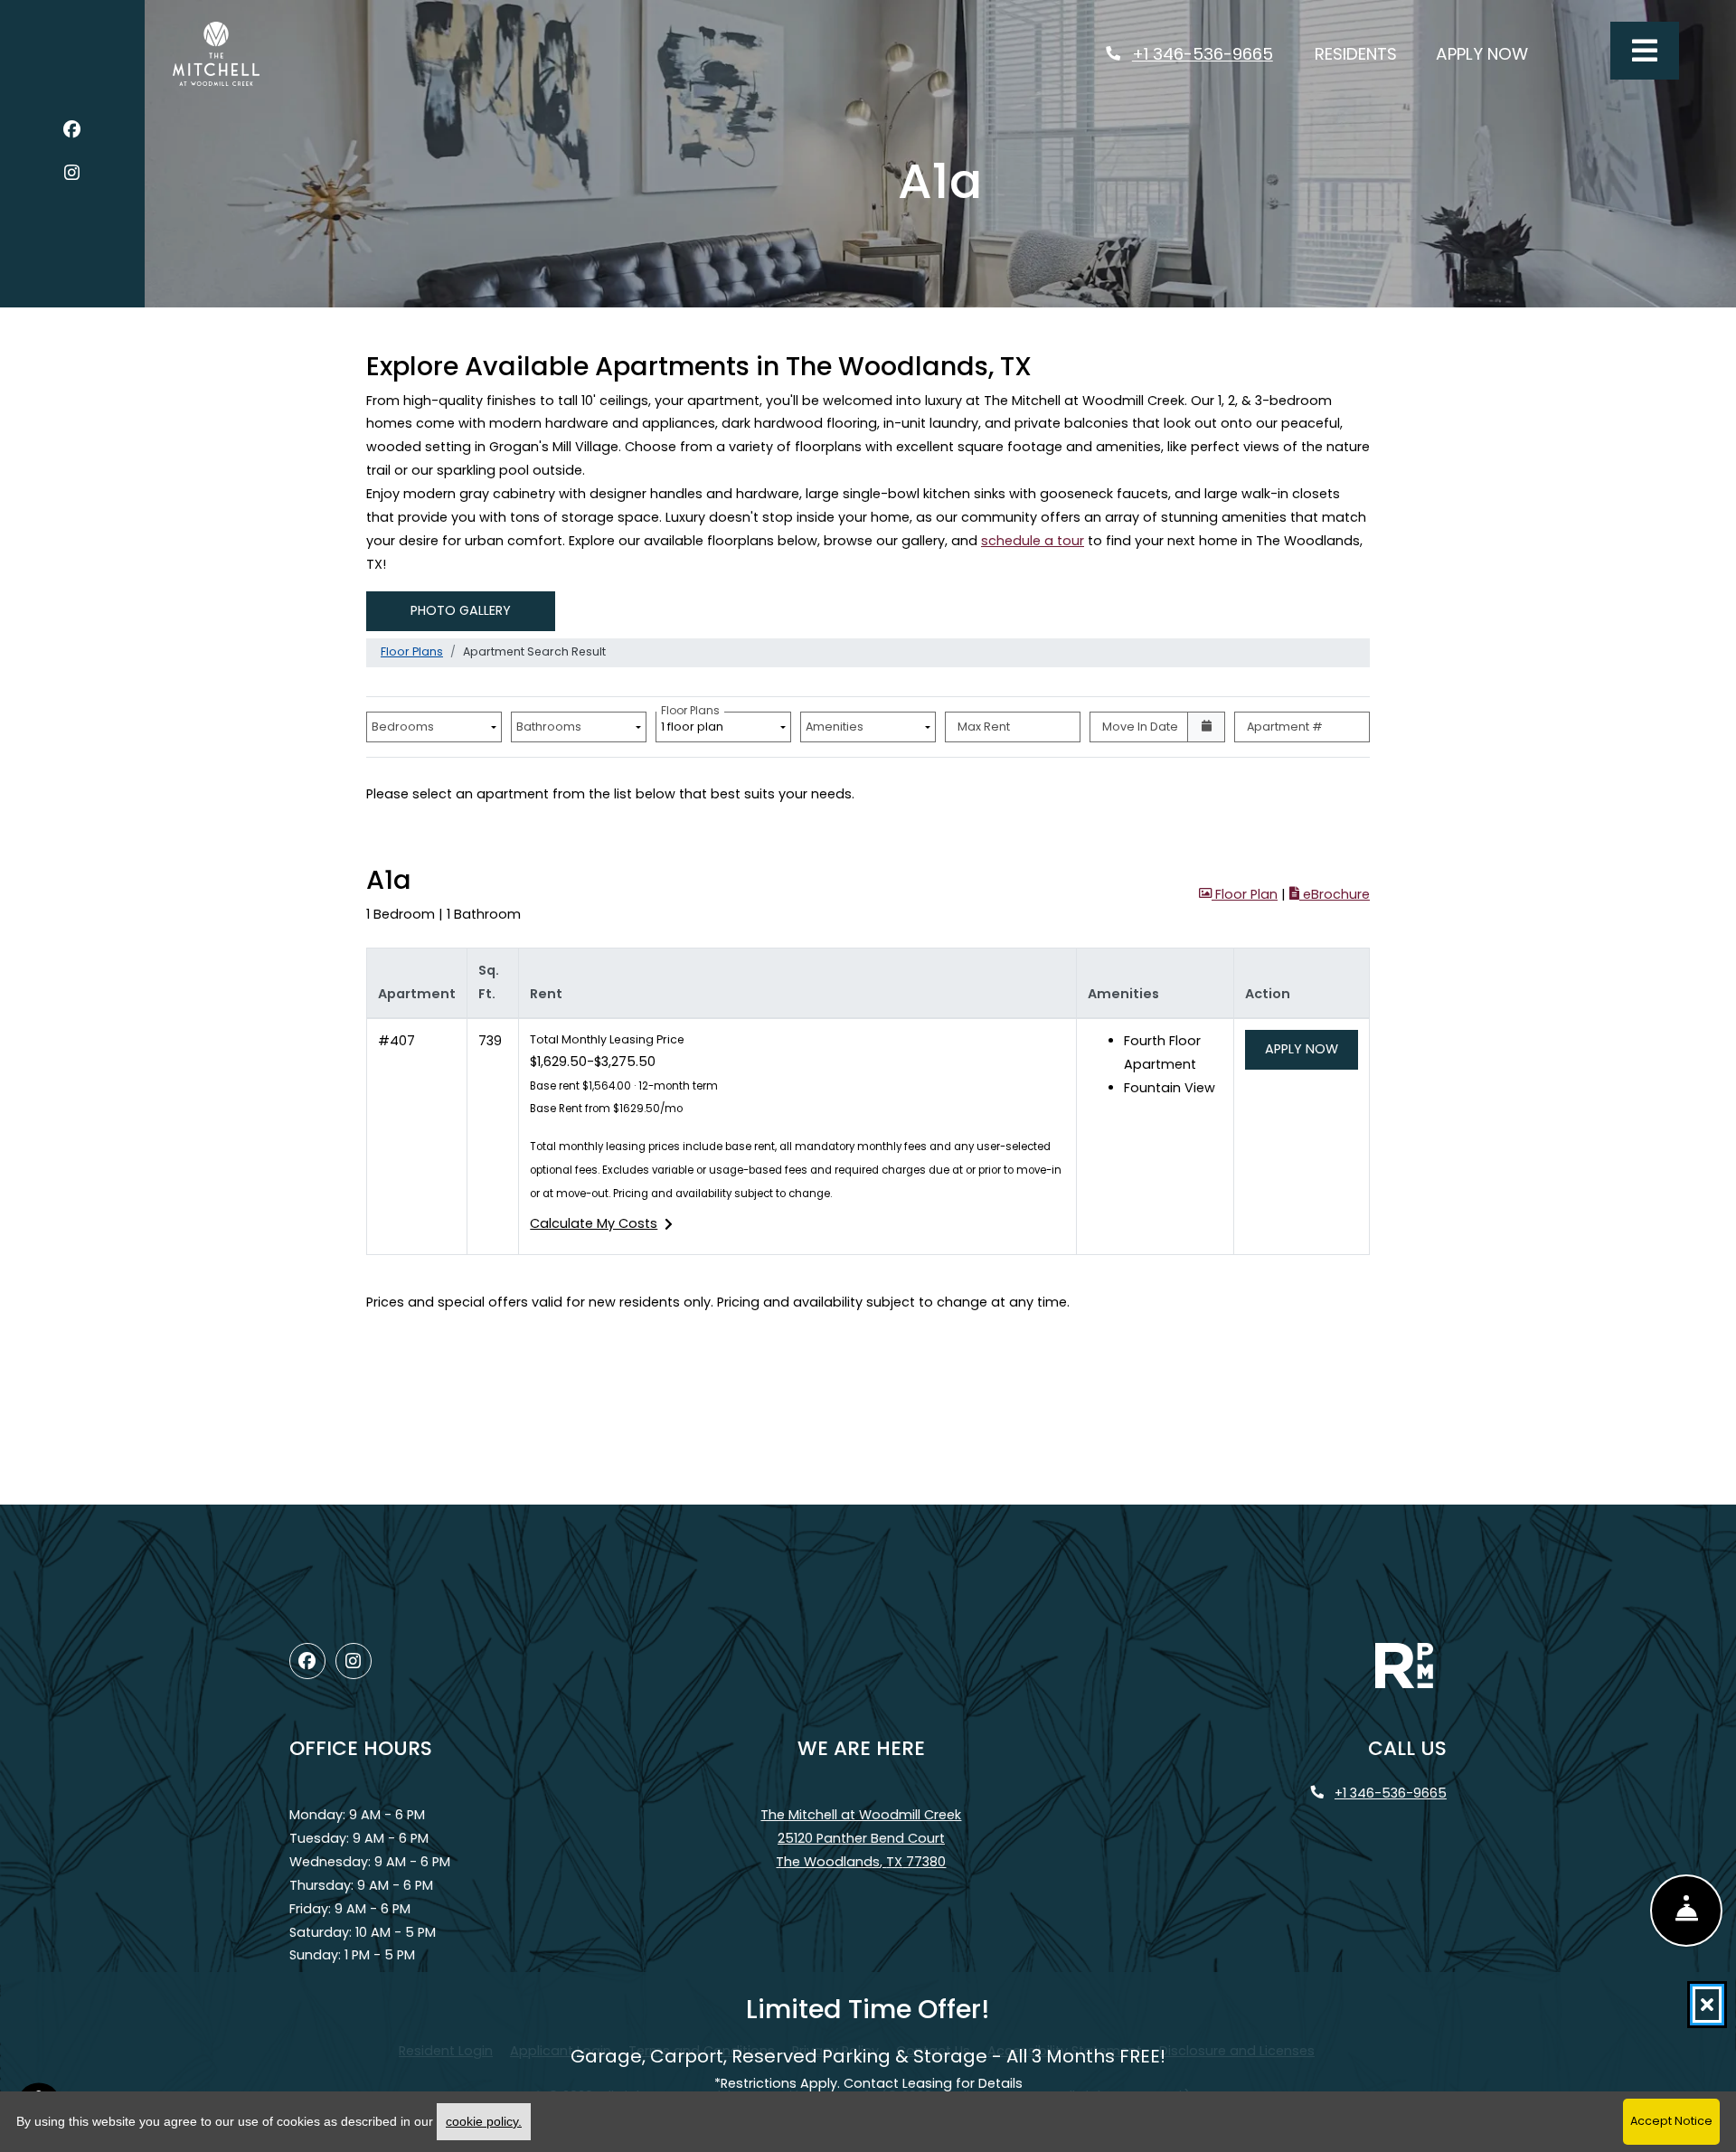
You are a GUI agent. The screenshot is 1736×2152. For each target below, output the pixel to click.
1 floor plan (695, 723)
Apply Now (1492, 53)
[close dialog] (1707, 2005)
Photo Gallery (461, 610)
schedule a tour (1033, 541)
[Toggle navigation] (1645, 51)
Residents (1366, 53)
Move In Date (1140, 727)
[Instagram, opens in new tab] (72, 176)
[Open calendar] (1206, 727)
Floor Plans (412, 651)
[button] (1238, 895)
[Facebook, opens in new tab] (72, 132)
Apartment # (1285, 727)
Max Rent (984, 727)
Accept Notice (1671, 2121)
